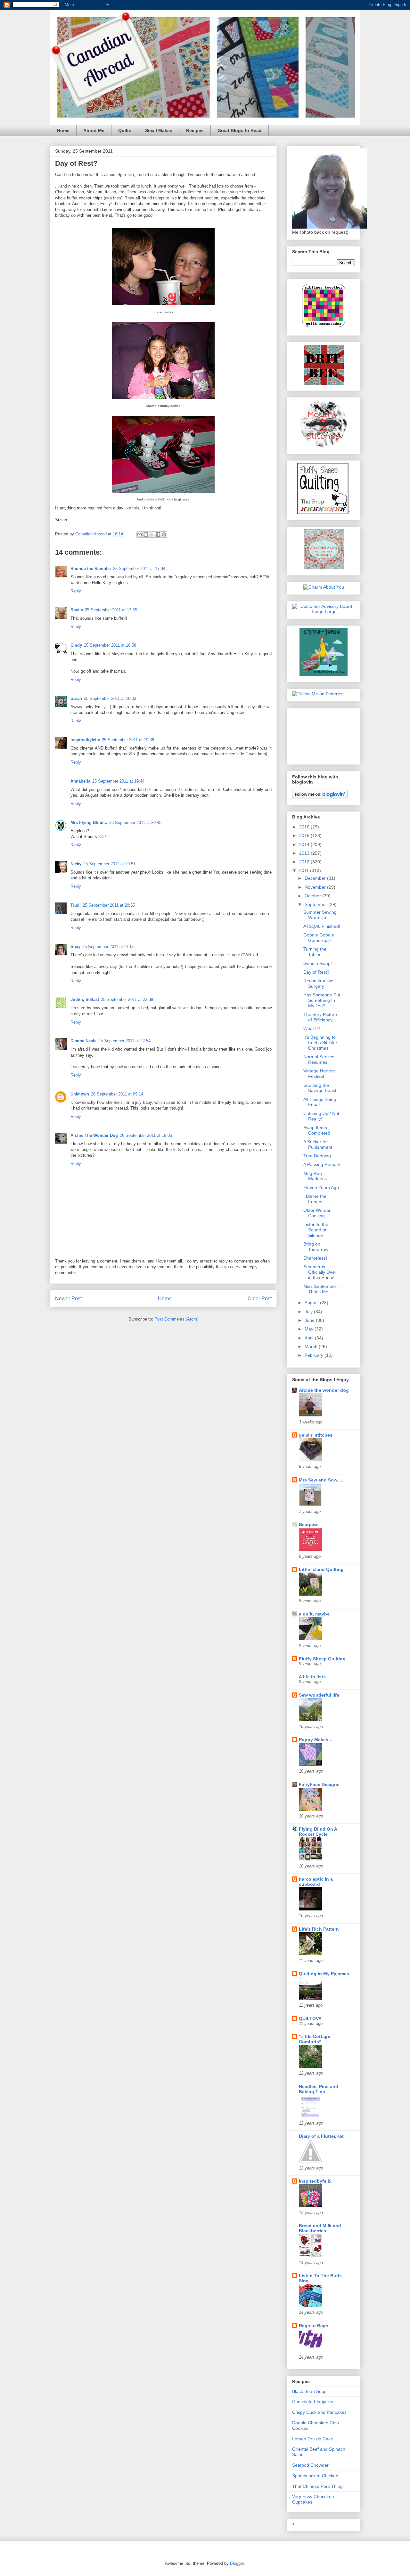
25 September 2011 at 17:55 (111, 610)
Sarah (76, 698)
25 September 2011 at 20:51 (109, 864)
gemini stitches (316, 1435)
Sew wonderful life (319, 1695)
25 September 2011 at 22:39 (127, 999)
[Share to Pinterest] (164, 534)
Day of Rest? (316, 972)
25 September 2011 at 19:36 (128, 740)
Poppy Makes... (316, 1740)
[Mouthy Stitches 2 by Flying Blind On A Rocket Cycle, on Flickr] (324, 446)
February (315, 1355)
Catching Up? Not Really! (321, 1116)
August (312, 1303)
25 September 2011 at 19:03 (110, 698)
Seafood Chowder (310, 2465)
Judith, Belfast (85, 999)
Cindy (76, 645)
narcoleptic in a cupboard (316, 1882)
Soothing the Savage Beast (320, 1088)
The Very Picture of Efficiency (320, 1017)
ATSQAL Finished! (322, 926)
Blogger (237, 2563)
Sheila (77, 610)
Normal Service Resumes (319, 1059)
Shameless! (315, 1258)
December (316, 878)
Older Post (260, 1299)
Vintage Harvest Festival (320, 1074)
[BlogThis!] (146, 534)
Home (63, 130)
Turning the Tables (315, 952)
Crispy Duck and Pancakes (319, 2412)
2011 (305, 870)
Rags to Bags (314, 2326)
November (316, 887)
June (310, 1320)
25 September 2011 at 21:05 (108, 947)
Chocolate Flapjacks (313, 2402)
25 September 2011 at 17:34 (139, 569)
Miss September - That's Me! (321, 1289)
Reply (76, 591)
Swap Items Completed (317, 1130)
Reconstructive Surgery (318, 983)
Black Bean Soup (309, 2391)
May (310, 1329)
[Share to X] (152, 534)
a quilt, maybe (314, 1614)
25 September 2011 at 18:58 (110, 645)
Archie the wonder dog (324, 1390)
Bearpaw (308, 1524)
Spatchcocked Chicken (315, 2476)
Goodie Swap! (318, 963)
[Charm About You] (324, 587)
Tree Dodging (317, 1156)
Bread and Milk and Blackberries (320, 2228)
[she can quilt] (324, 568)
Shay (75, 947)
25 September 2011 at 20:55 (109, 905)
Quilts (125, 130)
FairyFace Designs (319, 1784)
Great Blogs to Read (240, 130)
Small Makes (159, 130)
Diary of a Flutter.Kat (321, 2136)
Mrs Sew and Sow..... (321, 1480)
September (316, 904)
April (310, 1338)
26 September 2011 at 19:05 (146, 1135)
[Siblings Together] (324, 328)
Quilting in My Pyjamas (324, 1974)
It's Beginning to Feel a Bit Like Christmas (320, 1043)
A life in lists (312, 1677)
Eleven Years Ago (321, 1187)
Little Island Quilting (321, 1569)
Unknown (80, 1094)
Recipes (195, 130)
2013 (305, 853)
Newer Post (68, 1299)
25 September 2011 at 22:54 (124, 1041)
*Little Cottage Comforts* (315, 2039)
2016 (305, 827)
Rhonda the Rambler (91, 569)
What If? (312, 1028)
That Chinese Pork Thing (317, 2486)
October (313, 896)
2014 (305, 844)
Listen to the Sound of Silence (316, 1230)
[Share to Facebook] (158, 534)
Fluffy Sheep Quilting (322, 1659)
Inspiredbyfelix (85, 740)
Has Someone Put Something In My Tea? (322, 1000)
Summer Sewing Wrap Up (320, 915)
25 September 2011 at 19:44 (118, 781)
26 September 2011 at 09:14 (117, 1094)
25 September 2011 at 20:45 (135, 822)
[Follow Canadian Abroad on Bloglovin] (320, 797)
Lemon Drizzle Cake (313, 2439)
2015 (305, 835)
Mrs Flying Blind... (89, 822)
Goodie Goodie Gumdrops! (319, 938)
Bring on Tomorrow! (316, 1247)
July (309, 1312)
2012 (305, 862)
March (312, 1347)
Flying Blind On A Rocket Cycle (318, 1832)
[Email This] (140, 534)
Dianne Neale (83, 1041)
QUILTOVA (310, 2018)
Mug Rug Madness (315, 1176)
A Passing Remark (322, 1164)
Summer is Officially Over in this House (320, 1272)
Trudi (76, 905)
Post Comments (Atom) (176, 1319)
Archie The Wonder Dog (94, 1135)
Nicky (76, 864)
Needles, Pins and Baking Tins (319, 2089)
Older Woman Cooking (317, 1213)
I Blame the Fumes (315, 1199)
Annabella (80, 781)
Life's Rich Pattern (319, 1929)
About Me (94, 130)
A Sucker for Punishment (318, 1144)
